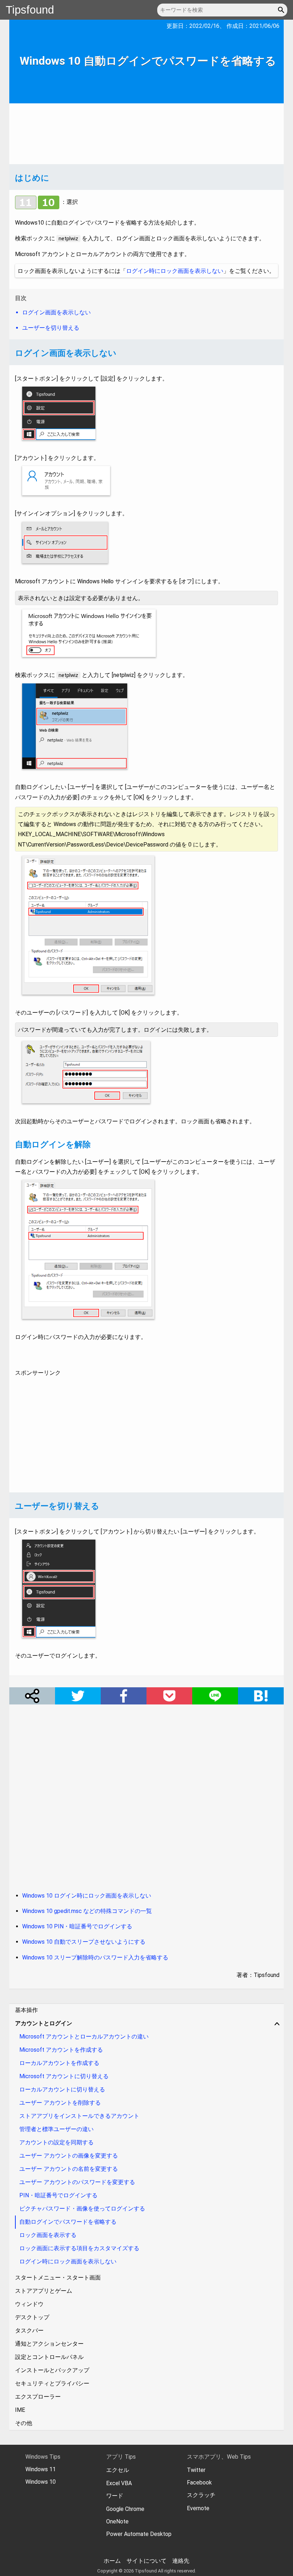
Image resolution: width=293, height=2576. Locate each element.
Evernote (198, 2508)
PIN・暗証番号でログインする (58, 2195)
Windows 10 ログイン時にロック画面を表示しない (87, 1896)
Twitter (196, 2470)
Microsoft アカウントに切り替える (64, 2076)
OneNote (117, 2521)
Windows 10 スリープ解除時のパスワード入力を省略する (95, 1957)
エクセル (118, 2470)
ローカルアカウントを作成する (59, 2063)
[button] (282, 10)
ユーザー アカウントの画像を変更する (69, 2156)
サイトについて (146, 2561)
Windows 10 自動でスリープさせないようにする (84, 1942)
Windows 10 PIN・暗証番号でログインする (77, 1926)
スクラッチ (201, 2495)
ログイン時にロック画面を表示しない (175, 271)
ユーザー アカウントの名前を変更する (69, 2169)
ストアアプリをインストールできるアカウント (79, 2116)
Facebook (199, 2482)
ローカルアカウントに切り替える (62, 2089)
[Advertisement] (146, 134)
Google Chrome (125, 2509)
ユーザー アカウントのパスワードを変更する (77, 2182)
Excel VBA (119, 2483)
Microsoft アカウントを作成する (61, 2050)
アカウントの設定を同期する (56, 2142)
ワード (115, 2496)
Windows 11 (41, 2469)
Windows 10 (41, 2482)
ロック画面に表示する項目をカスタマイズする (79, 2248)
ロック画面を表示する (48, 2235)
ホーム (112, 2561)
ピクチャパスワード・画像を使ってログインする (82, 2209)
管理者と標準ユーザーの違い (56, 2129)
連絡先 (181, 2561)
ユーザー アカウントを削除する (60, 2103)
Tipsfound (30, 10)
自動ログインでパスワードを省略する (68, 2222)
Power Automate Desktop (139, 2534)
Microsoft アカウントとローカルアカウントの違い (84, 2037)
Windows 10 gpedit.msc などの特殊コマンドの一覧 (87, 1911)
